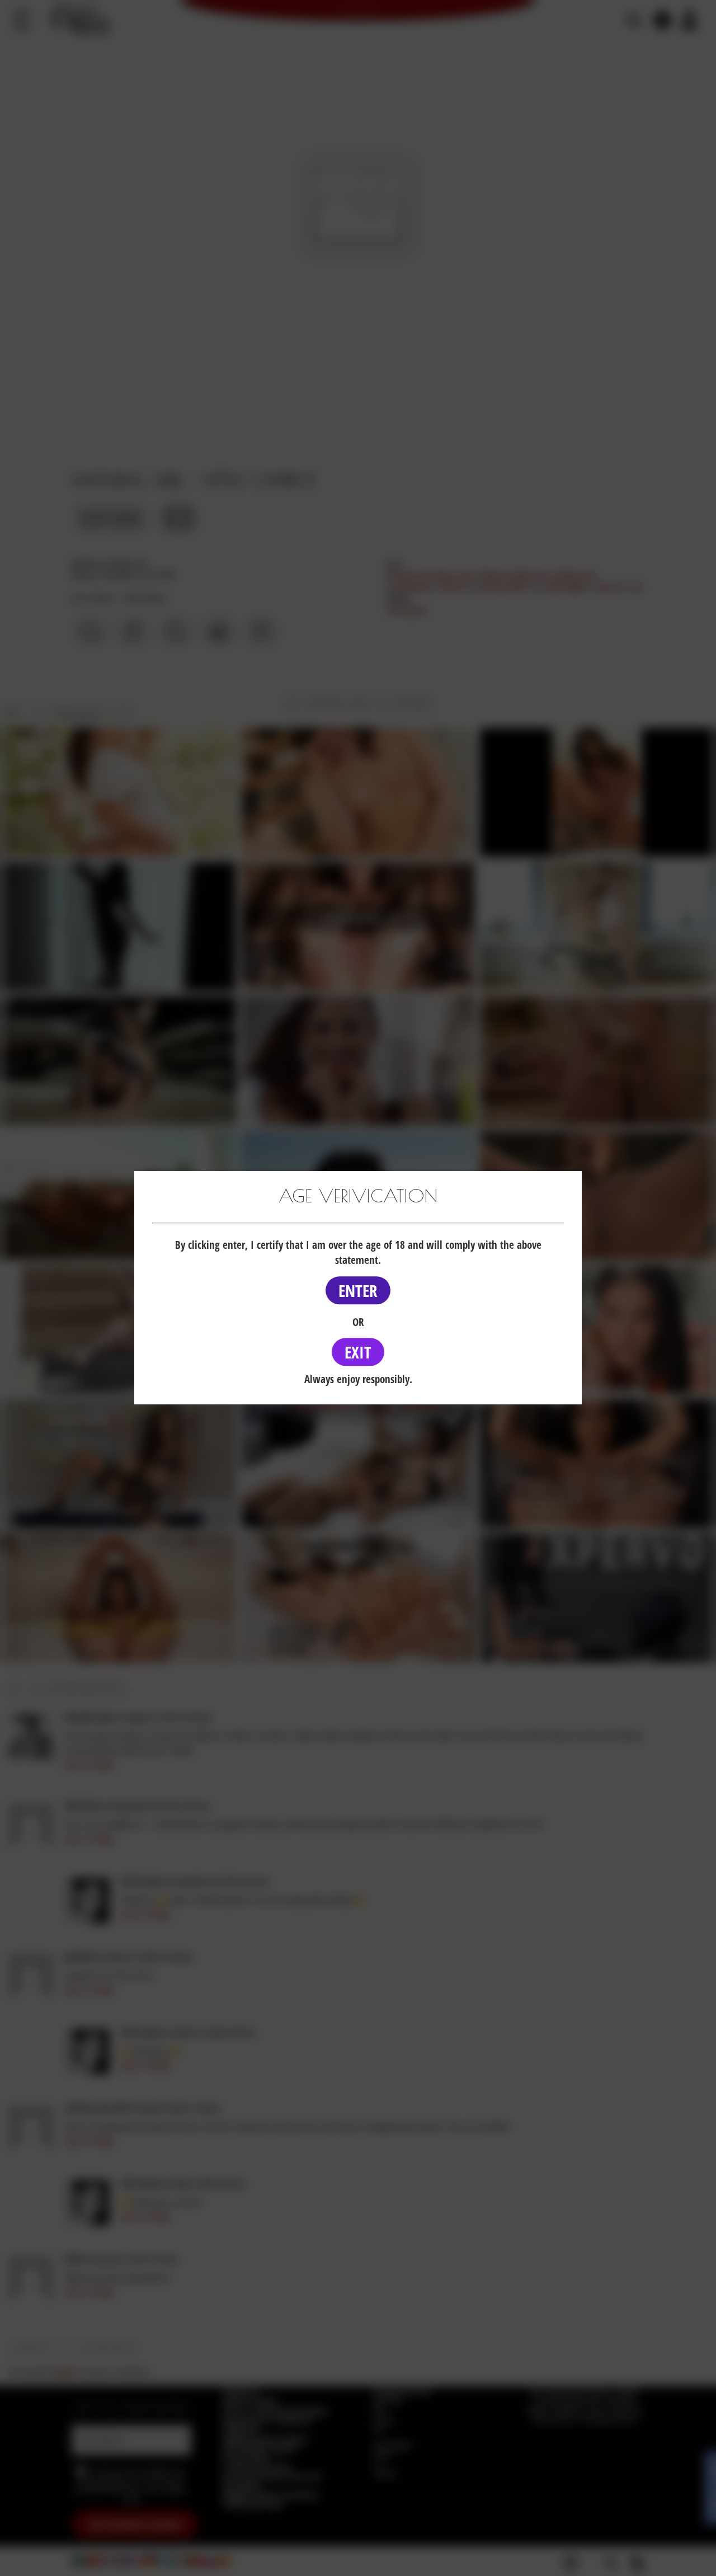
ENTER (358, 1291)
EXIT (358, 1352)
